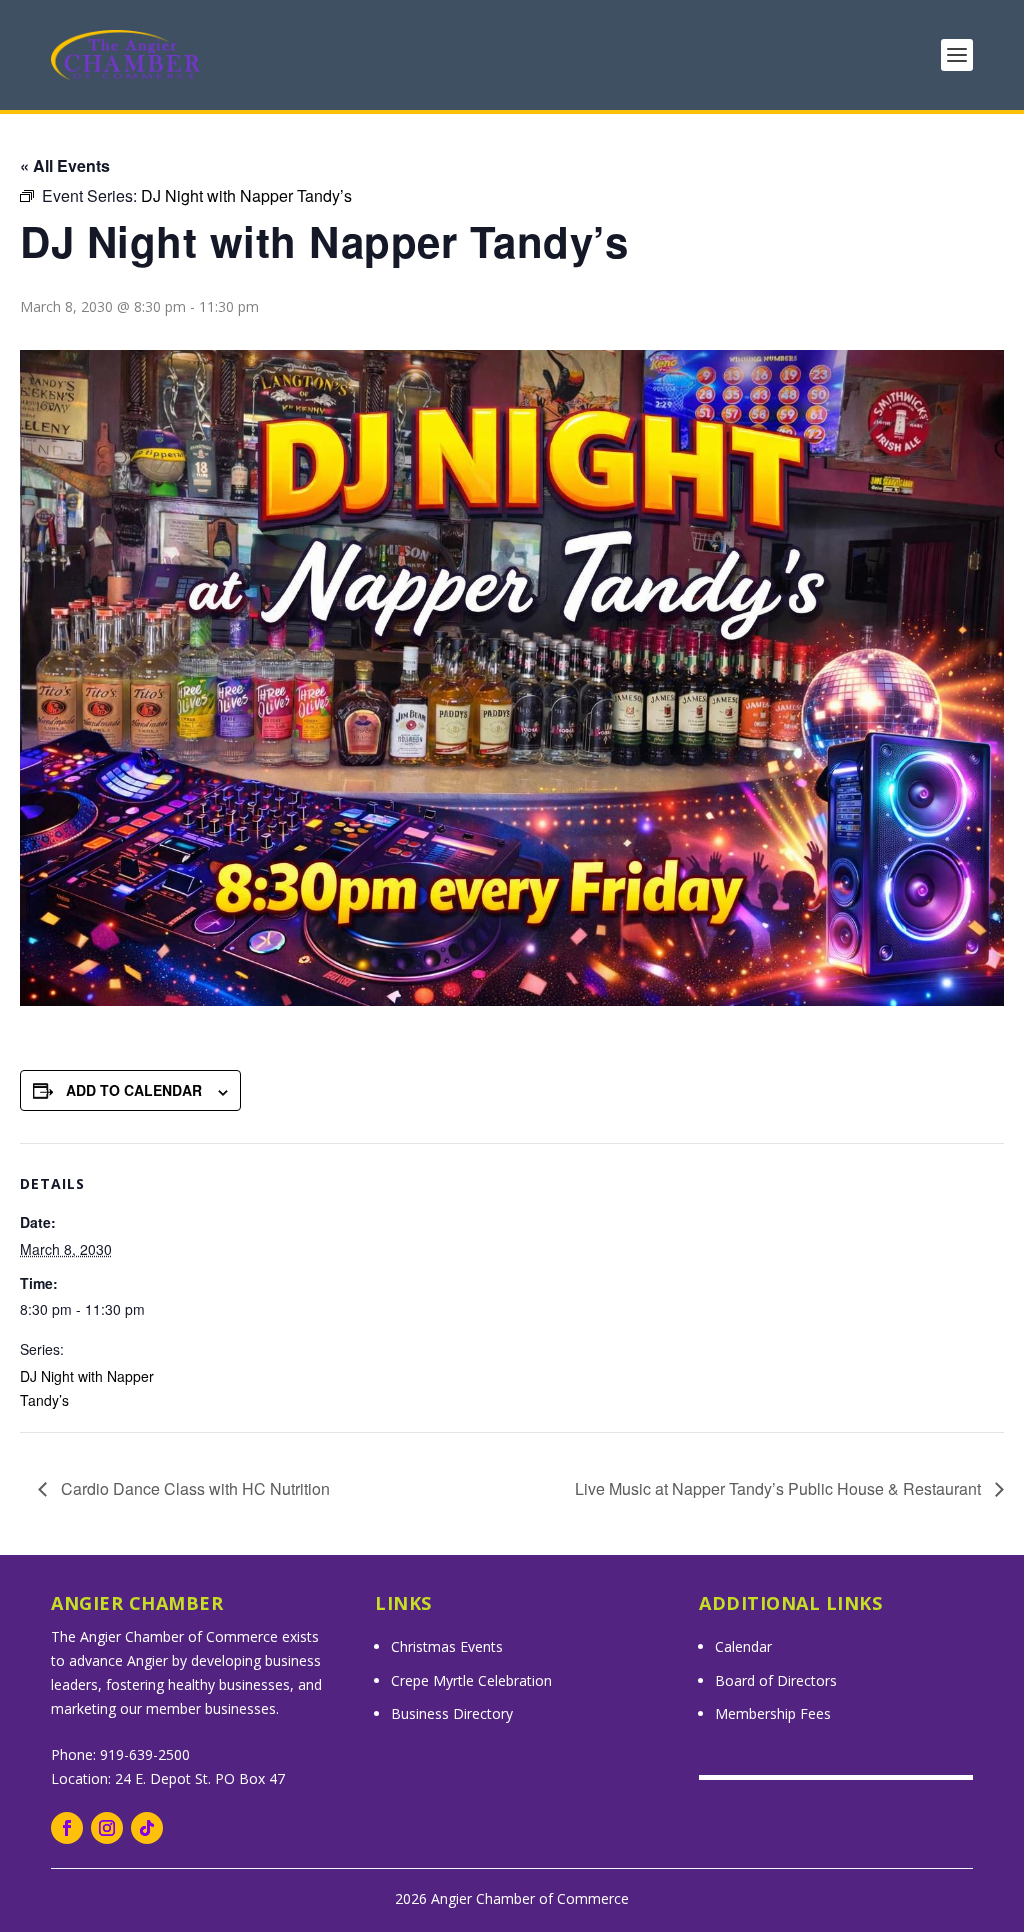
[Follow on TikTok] (147, 1828)
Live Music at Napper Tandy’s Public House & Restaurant (780, 1488)
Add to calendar (134, 1090)
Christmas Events (447, 1646)
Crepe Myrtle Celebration (471, 1680)
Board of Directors (776, 1680)
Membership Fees (773, 1713)
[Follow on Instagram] (107, 1828)
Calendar (743, 1646)
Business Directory (452, 1713)
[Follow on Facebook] (67, 1828)
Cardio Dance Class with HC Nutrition (193, 1488)
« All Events (65, 165)
